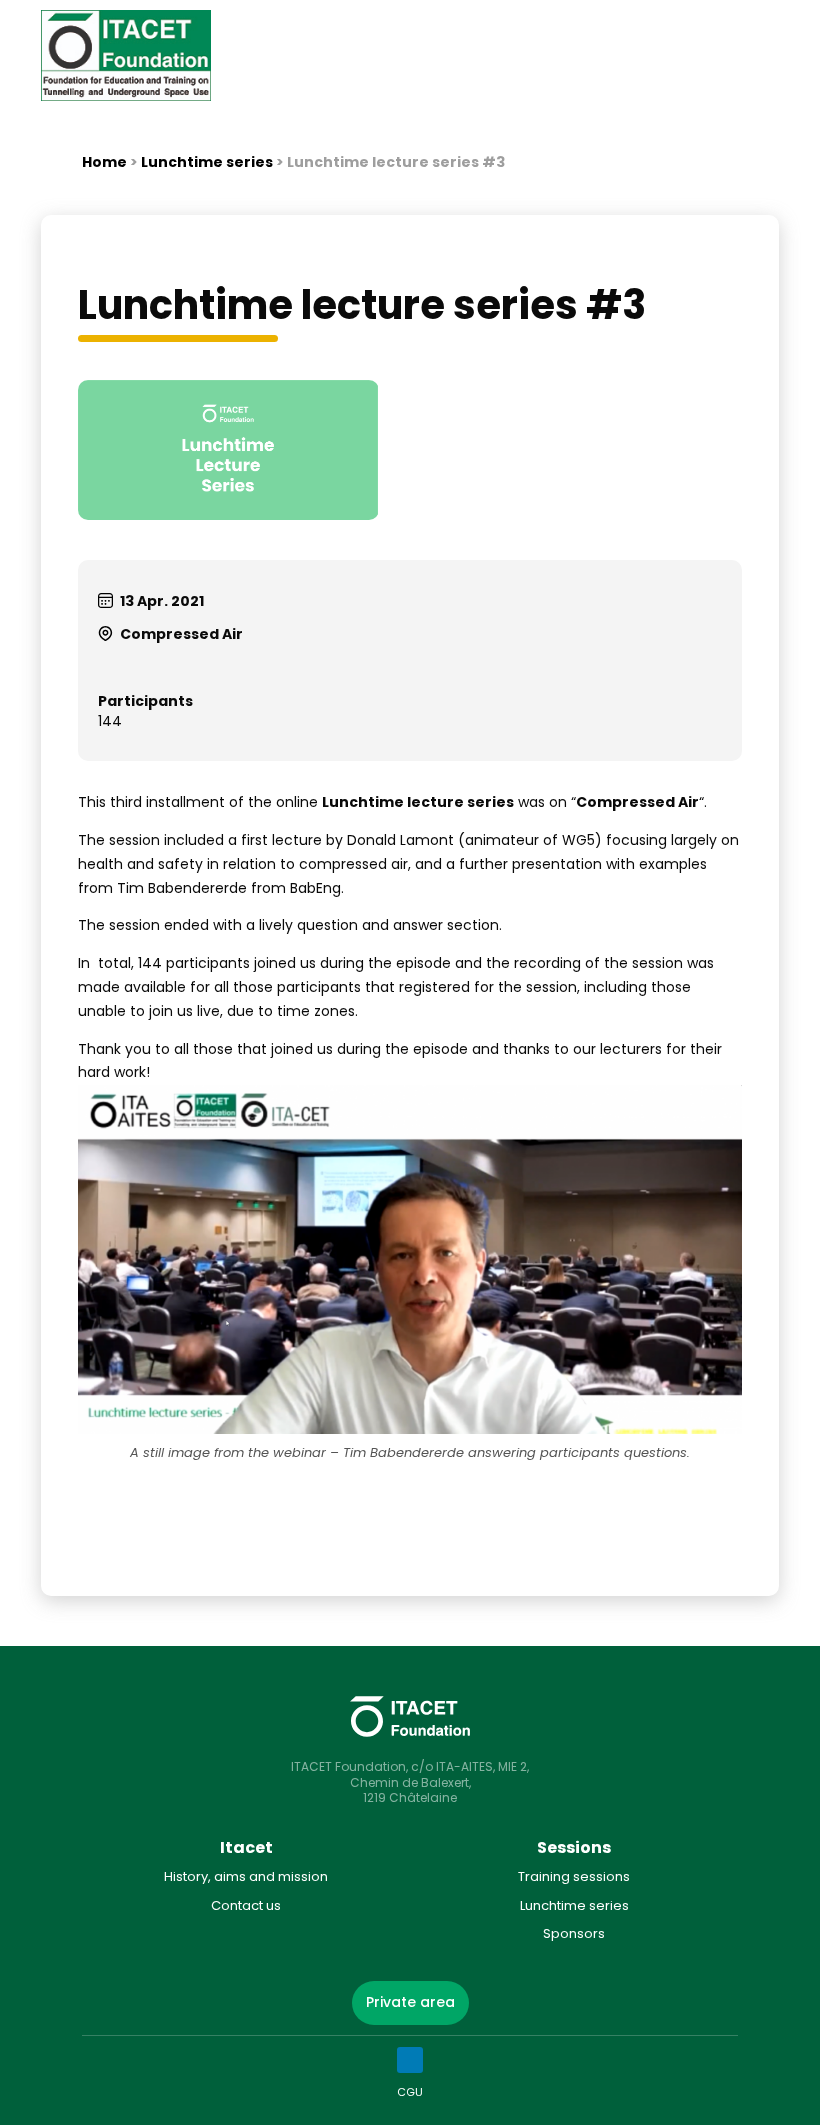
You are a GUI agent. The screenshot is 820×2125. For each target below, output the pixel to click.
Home (104, 162)
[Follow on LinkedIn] (410, 2060)
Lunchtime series (207, 162)
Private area (410, 2002)
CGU (410, 2092)
